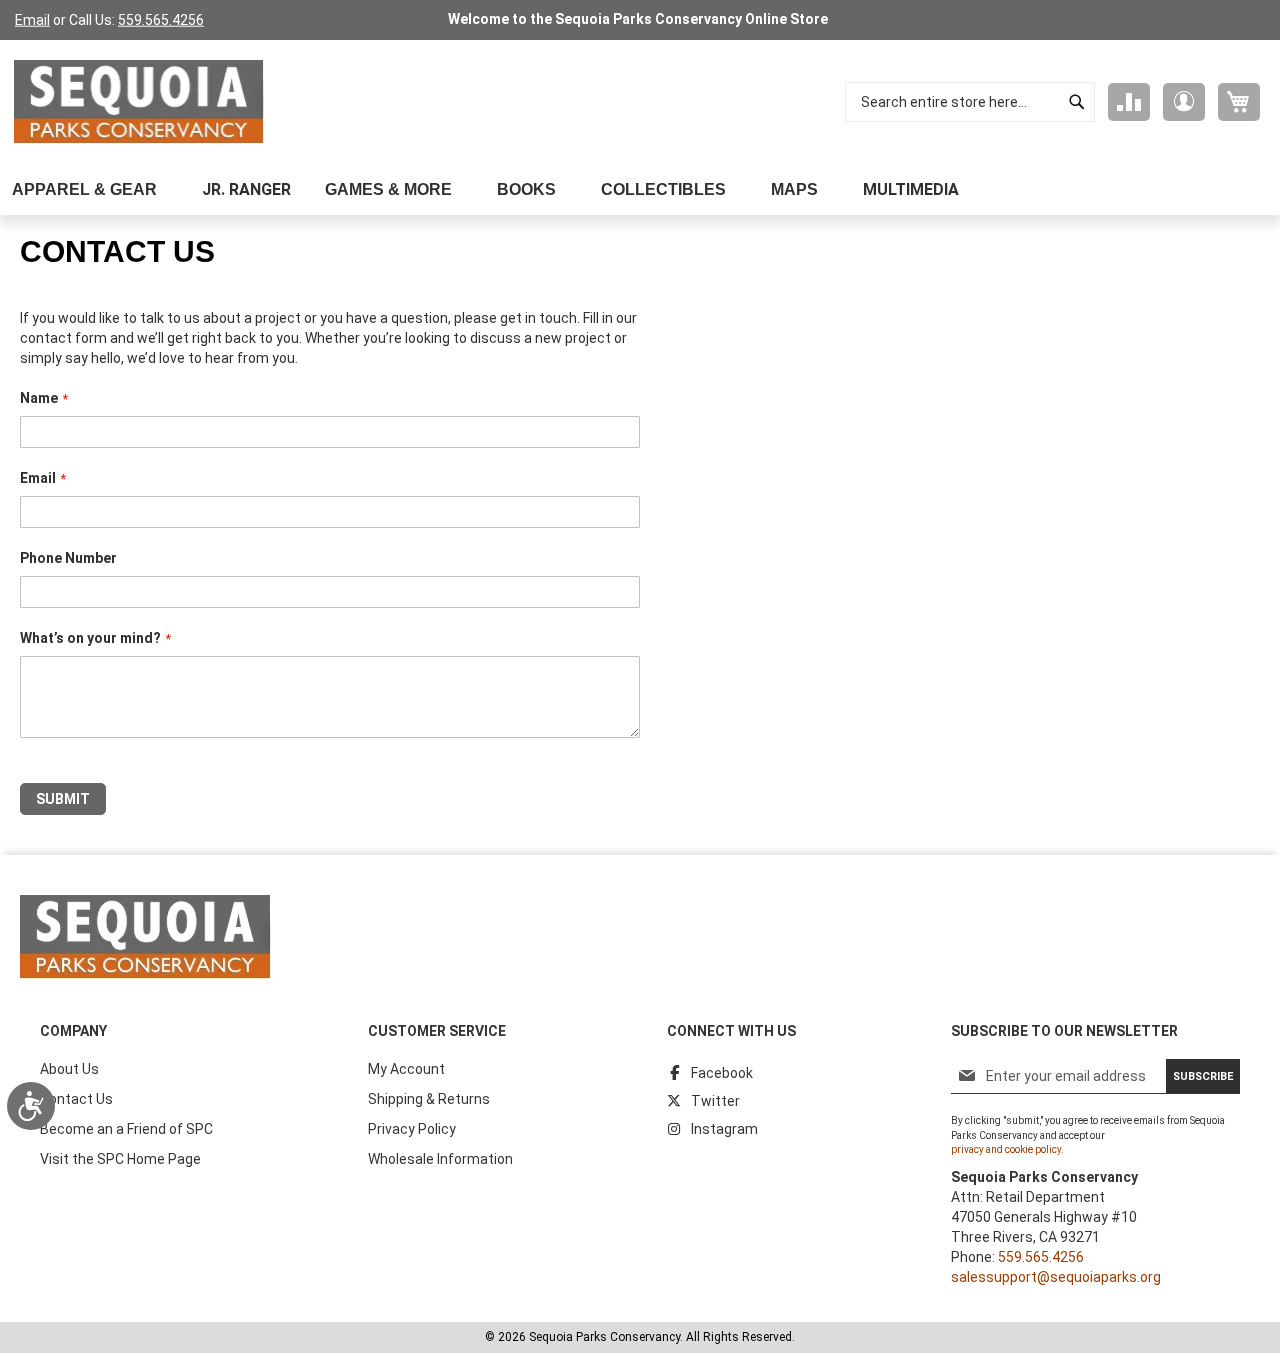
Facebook (722, 1073)
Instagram (724, 1129)
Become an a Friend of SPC (126, 1129)
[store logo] (139, 102)
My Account (406, 1069)
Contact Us (76, 1099)
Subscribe (1203, 1076)
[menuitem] (90, 189)
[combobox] (970, 102)
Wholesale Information (440, 1159)
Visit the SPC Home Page (120, 1159)
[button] (1184, 102)
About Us (69, 1069)
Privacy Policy (412, 1129)
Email (32, 20)
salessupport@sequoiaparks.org (1056, 1277)
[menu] (640, 189)
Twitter (715, 1101)
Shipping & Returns (429, 1099)
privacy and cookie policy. (1007, 1149)
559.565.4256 (161, 20)
